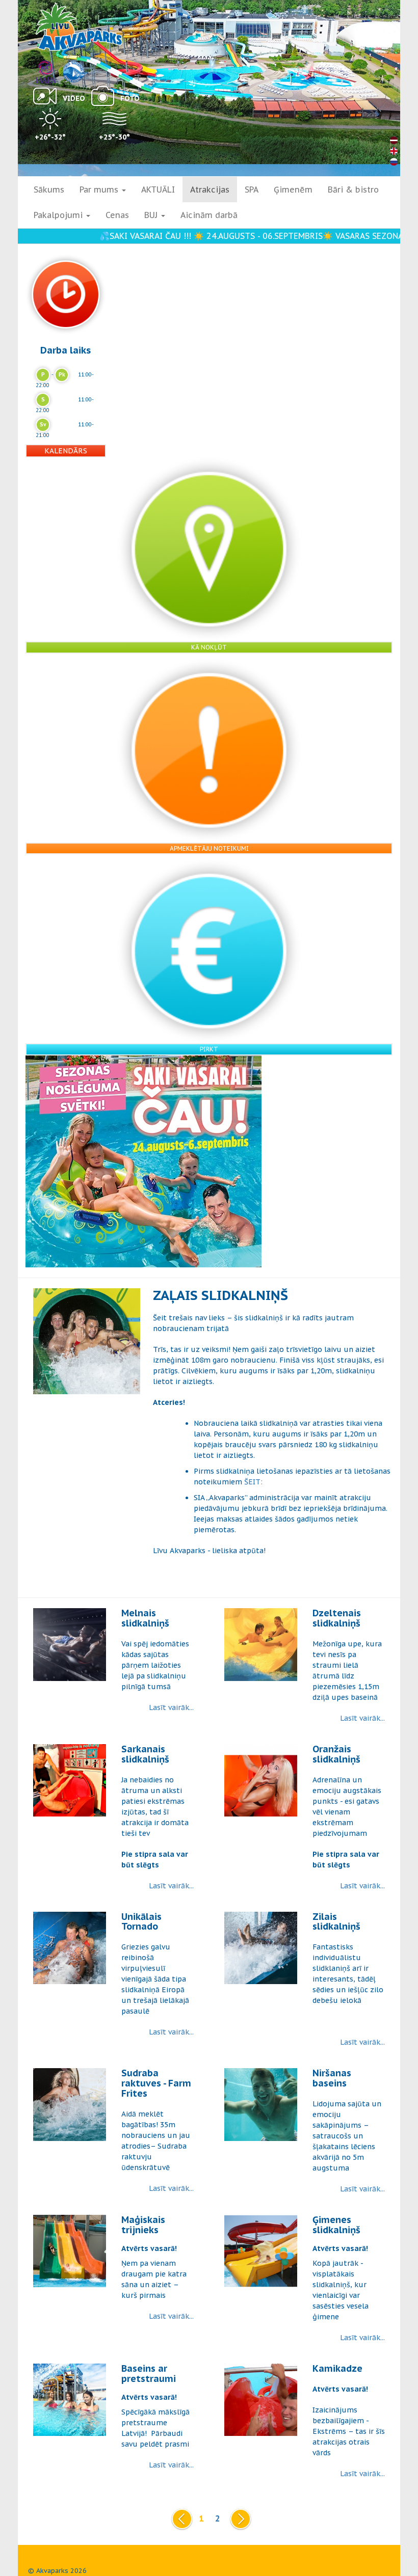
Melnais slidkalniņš (145, 1618)
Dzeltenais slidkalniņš (337, 1618)
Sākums (49, 189)
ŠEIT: (253, 1482)
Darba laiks (66, 350)
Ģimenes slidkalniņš (336, 2225)
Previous (180, 2519)
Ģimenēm (293, 189)
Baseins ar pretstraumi (149, 2374)
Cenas (117, 215)
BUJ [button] (152, 215)
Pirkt (209, 1049)
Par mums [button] (100, 189)
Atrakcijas (210, 189)
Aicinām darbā (209, 215)
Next (239, 2519)
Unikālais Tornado (141, 1922)
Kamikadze (337, 2368)
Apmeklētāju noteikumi (209, 848)
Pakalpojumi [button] (59, 215)
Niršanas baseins (332, 2078)
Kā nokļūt (209, 647)
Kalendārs (66, 451)
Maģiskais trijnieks (143, 2225)
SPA (252, 189)
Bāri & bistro (353, 189)
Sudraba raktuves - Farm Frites (156, 2083)
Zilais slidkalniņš (336, 1922)
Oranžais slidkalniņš (336, 1754)
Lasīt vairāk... (171, 1707)
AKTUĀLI (158, 189)
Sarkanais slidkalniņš (145, 1754)
